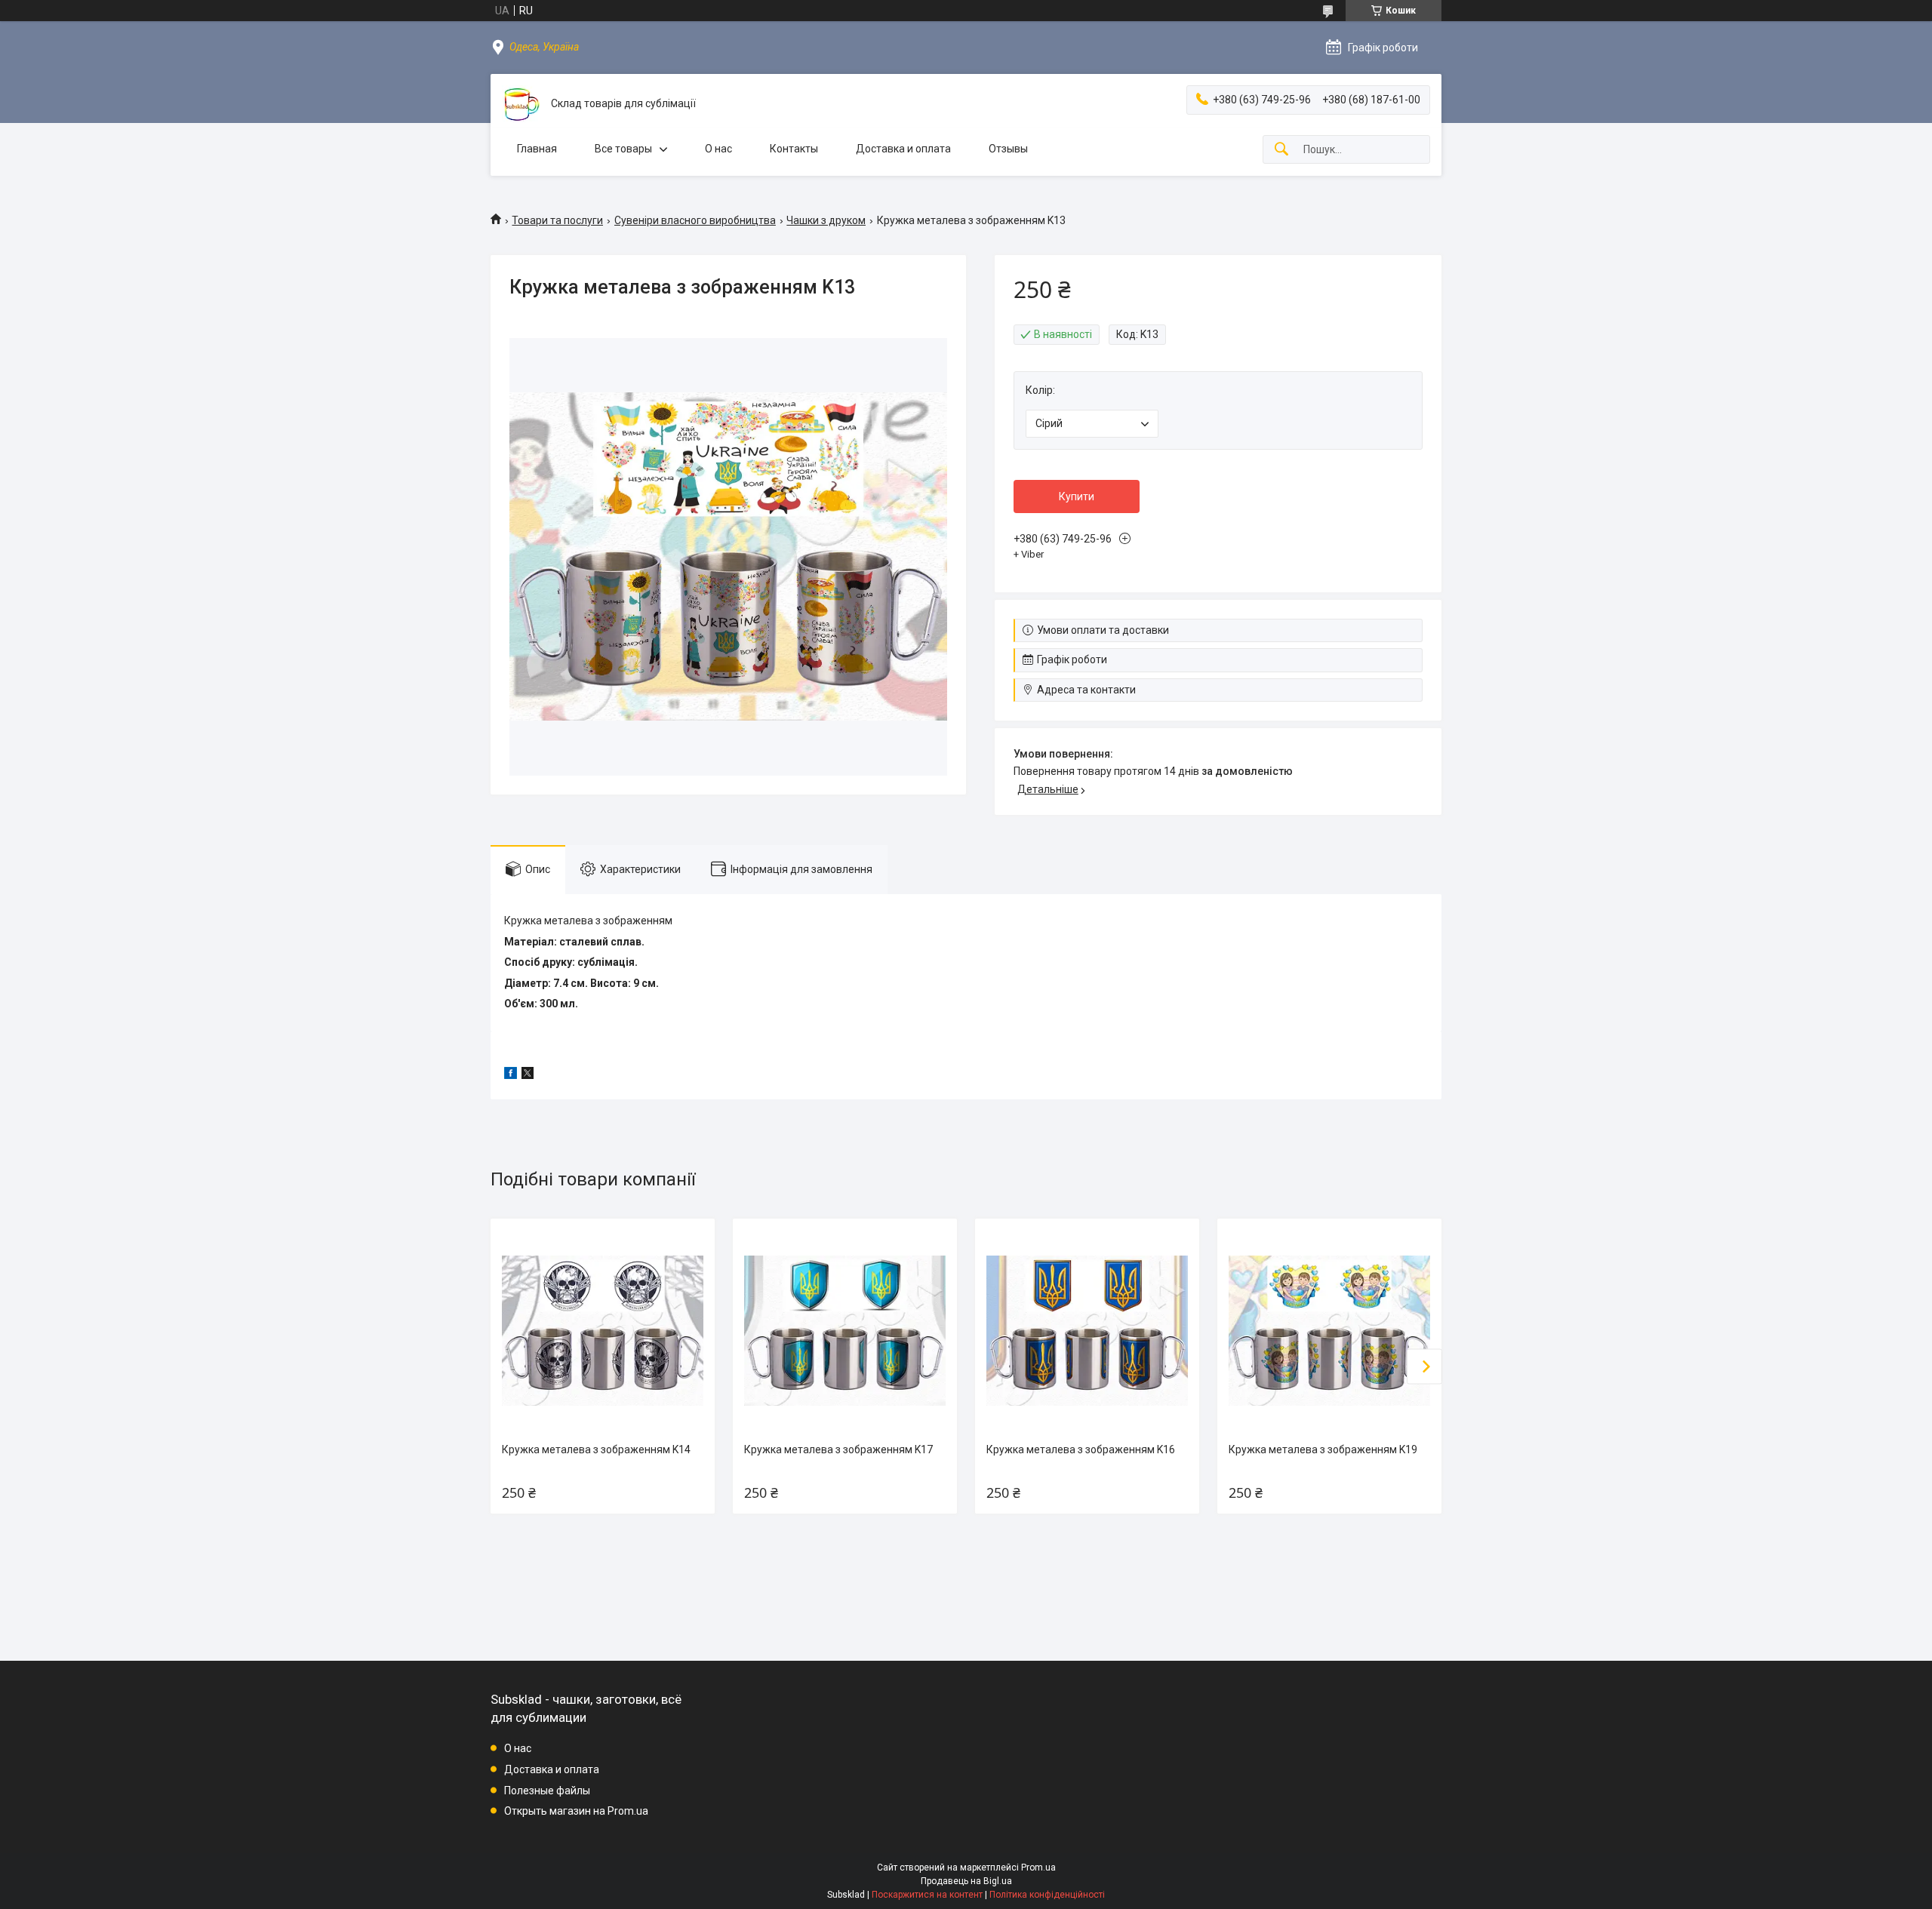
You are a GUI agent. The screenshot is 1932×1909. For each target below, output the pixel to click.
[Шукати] (1281, 150)
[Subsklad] (521, 104)
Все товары (623, 149)
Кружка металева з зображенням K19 (1323, 1449)
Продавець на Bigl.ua (966, 1881)
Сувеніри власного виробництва (695, 220)
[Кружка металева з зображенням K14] (602, 1330)
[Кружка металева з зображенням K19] (1329, 1330)
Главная (537, 149)
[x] (528, 1075)
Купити (1077, 496)
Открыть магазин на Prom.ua (576, 1811)
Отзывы (1008, 149)
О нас (718, 149)
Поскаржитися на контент (927, 1895)
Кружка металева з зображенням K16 (1081, 1449)
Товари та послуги (557, 220)
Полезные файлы (547, 1791)
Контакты (794, 149)
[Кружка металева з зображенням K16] (1087, 1330)
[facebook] (511, 1075)
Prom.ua (1038, 1867)
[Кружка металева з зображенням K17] (844, 1330)
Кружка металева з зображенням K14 (596, 1449)
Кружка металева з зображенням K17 (838, 1449)
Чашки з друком (826, 220)
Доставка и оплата (903, 149)
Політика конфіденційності (1047, 1895)
